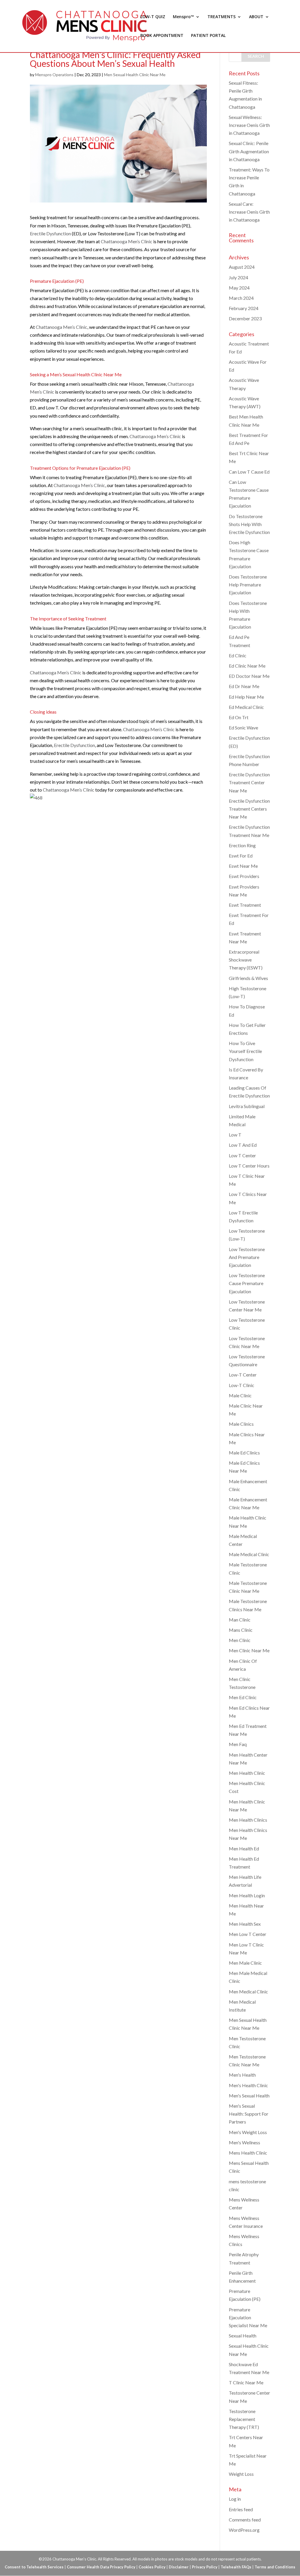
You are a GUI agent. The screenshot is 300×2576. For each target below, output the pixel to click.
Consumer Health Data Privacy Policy (101, 2567)
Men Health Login (247, 1895)
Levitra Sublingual (247, 1106)
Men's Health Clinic (248, 2085)
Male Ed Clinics (244, 1453)
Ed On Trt (239, 717)
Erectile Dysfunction (50, 233)
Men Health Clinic (247, 1773)
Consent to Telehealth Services (34, 2567)
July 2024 (238, 277)
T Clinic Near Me (246, 2382)
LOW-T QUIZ (153, 17)
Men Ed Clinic (243, 1697)
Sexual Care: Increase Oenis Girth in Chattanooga (249, 212)
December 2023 (245, 318)
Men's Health (242, 2075)
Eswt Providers (244, 876)
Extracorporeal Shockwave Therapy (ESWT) (246, 960)
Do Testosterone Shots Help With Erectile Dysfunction (249, 524)
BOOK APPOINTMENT (162, 36)
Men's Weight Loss (248, 2132)
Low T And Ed (243, 1145)
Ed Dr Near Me (244, 686)
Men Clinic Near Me (249, 1650)
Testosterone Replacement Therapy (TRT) (244, 2419)
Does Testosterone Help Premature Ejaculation (248, 585)
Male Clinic (240, 1395)
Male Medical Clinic (249, 1554)
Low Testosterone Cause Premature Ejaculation (247, 1283)
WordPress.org (244, 2530)
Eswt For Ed (241, 856)
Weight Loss (241, 2474)
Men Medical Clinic (248, 1991)
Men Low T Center (248, 1934)
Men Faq (238, 1744)
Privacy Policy (205, 2567)
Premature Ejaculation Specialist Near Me (248, 2317)
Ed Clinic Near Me (247, 666)
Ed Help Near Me (246, 697)
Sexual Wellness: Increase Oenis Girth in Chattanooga (249, 125)
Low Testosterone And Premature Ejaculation (247, 1257)
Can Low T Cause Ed (249, 472)
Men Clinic (240, 1640)
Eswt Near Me (243, 866)
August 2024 (242, 267)
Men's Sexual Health (249, 2096)
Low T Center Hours (249, 1166)
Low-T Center (243, 1375)
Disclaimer (179, 2567)
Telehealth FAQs (236, 2567)
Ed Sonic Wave (243, 728)
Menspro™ (183, 17)
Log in (235, 2499)
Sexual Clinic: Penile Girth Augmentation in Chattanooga (249, 151)
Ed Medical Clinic (246, 707)
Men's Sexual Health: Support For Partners (249, 2114)
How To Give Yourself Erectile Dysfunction (245, 1051)
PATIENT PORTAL (208, 36)
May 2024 (239, 288)
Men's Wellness (244, 2142)
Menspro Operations (54, 75)
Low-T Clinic (242, 1385)
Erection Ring (242, 845)
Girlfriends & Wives (248, 978)
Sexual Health (243, 2336)
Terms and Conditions (275, 2567)
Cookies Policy (152, 2567)
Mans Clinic (241, 1630)
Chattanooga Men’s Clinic (127, 241)
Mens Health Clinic (248, 2153)
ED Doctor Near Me (249, 676)
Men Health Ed (244, 1848)
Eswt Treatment (245, 905)
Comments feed (245, 2520)
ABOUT (256, 17)
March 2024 (241, 298)
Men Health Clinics (248, 1820)
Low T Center (242, 1155)
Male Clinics (241, 1424)
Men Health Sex (245, 1924)
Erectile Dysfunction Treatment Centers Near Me (249, 809)
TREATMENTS (221, 17)
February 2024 (244, 308)
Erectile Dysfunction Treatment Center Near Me (249, 782)
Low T (235, 1135)
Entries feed (241, 2509)
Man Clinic (240, 1620)
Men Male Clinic (245, 1963)
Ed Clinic (238, 655)
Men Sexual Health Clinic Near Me (135, 75)
